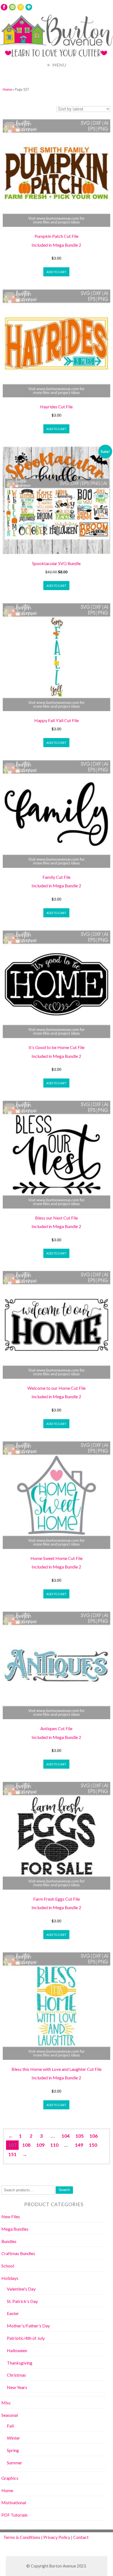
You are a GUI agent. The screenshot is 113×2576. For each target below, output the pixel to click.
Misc (6, 2403)
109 (40, 2145)
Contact (81, 2537)
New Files (11, 2216)
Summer (15, 2463)
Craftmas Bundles (18, 2253)
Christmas (16, 2375)
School (8, 2266)
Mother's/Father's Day (28, 2326)
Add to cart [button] (56, 272)
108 (26, 2145)
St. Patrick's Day (22, 2301)
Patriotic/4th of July (26, 2338)
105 (80, 2136)
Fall (10, 2426)
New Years (17, 2387)
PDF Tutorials (15, 2515)
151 (12, 2154)
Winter (13, 2438)
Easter (13, 2313)
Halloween (17, 2350)
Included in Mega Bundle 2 (56, 245)
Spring (13, 2450)
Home (7, 89)
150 (93, 2145)
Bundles (9, 2241)
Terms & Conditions (22, 2537)
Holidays (10, 2278)
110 (54, 2145)
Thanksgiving (20, 2363)
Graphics (10, 2478)
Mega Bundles (15, 2229)
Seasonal (10, 2415)
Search (64, 2190)
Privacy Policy (57, 2537)
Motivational (14, 2502)
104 (66, 2136)
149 (79, 2145)
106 (94, 2136)
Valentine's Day (21, 2289)
